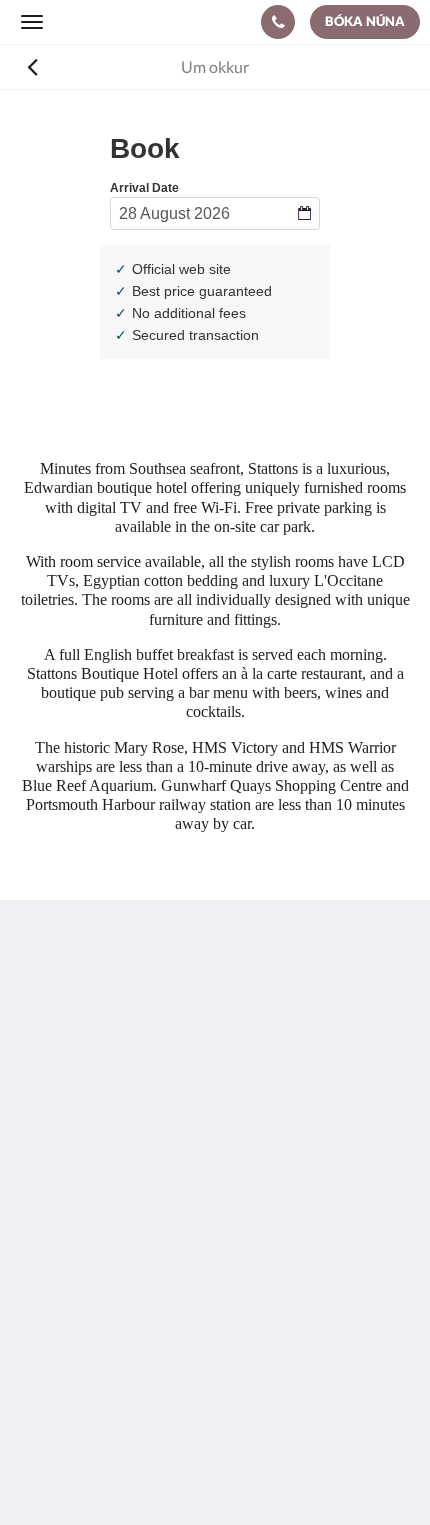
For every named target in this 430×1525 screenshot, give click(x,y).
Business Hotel (71, 1308)
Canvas (255, 1470)
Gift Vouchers (67, 1342)
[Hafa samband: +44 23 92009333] (278, 22)
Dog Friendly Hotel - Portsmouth (133, 1291)
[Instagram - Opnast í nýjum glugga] (95, 1181)
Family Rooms (68, 1325)
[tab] (215, 1241)
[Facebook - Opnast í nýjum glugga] (40, 1181)
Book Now (56, 1274)
